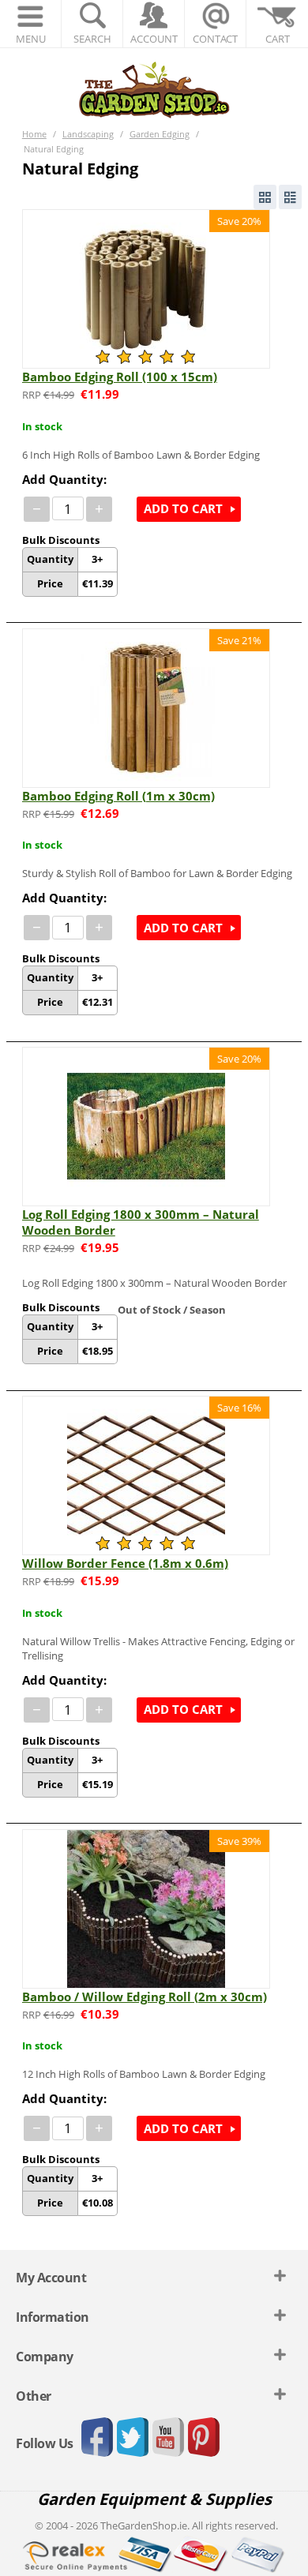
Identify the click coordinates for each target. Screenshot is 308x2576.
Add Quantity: (64, 479)
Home (34, 134)
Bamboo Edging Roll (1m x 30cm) (118, 796)
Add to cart (183, 508)
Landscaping (88, 134)
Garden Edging (160, 134)
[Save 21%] (146, 707)
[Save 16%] (146, 1475)
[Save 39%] (146, 1907)
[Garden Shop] (154, 89)
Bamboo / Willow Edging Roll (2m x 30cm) (145, 1997)
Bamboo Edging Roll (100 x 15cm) (120, 377)
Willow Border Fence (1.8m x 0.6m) (125, 1563)
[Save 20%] (146, 287)
